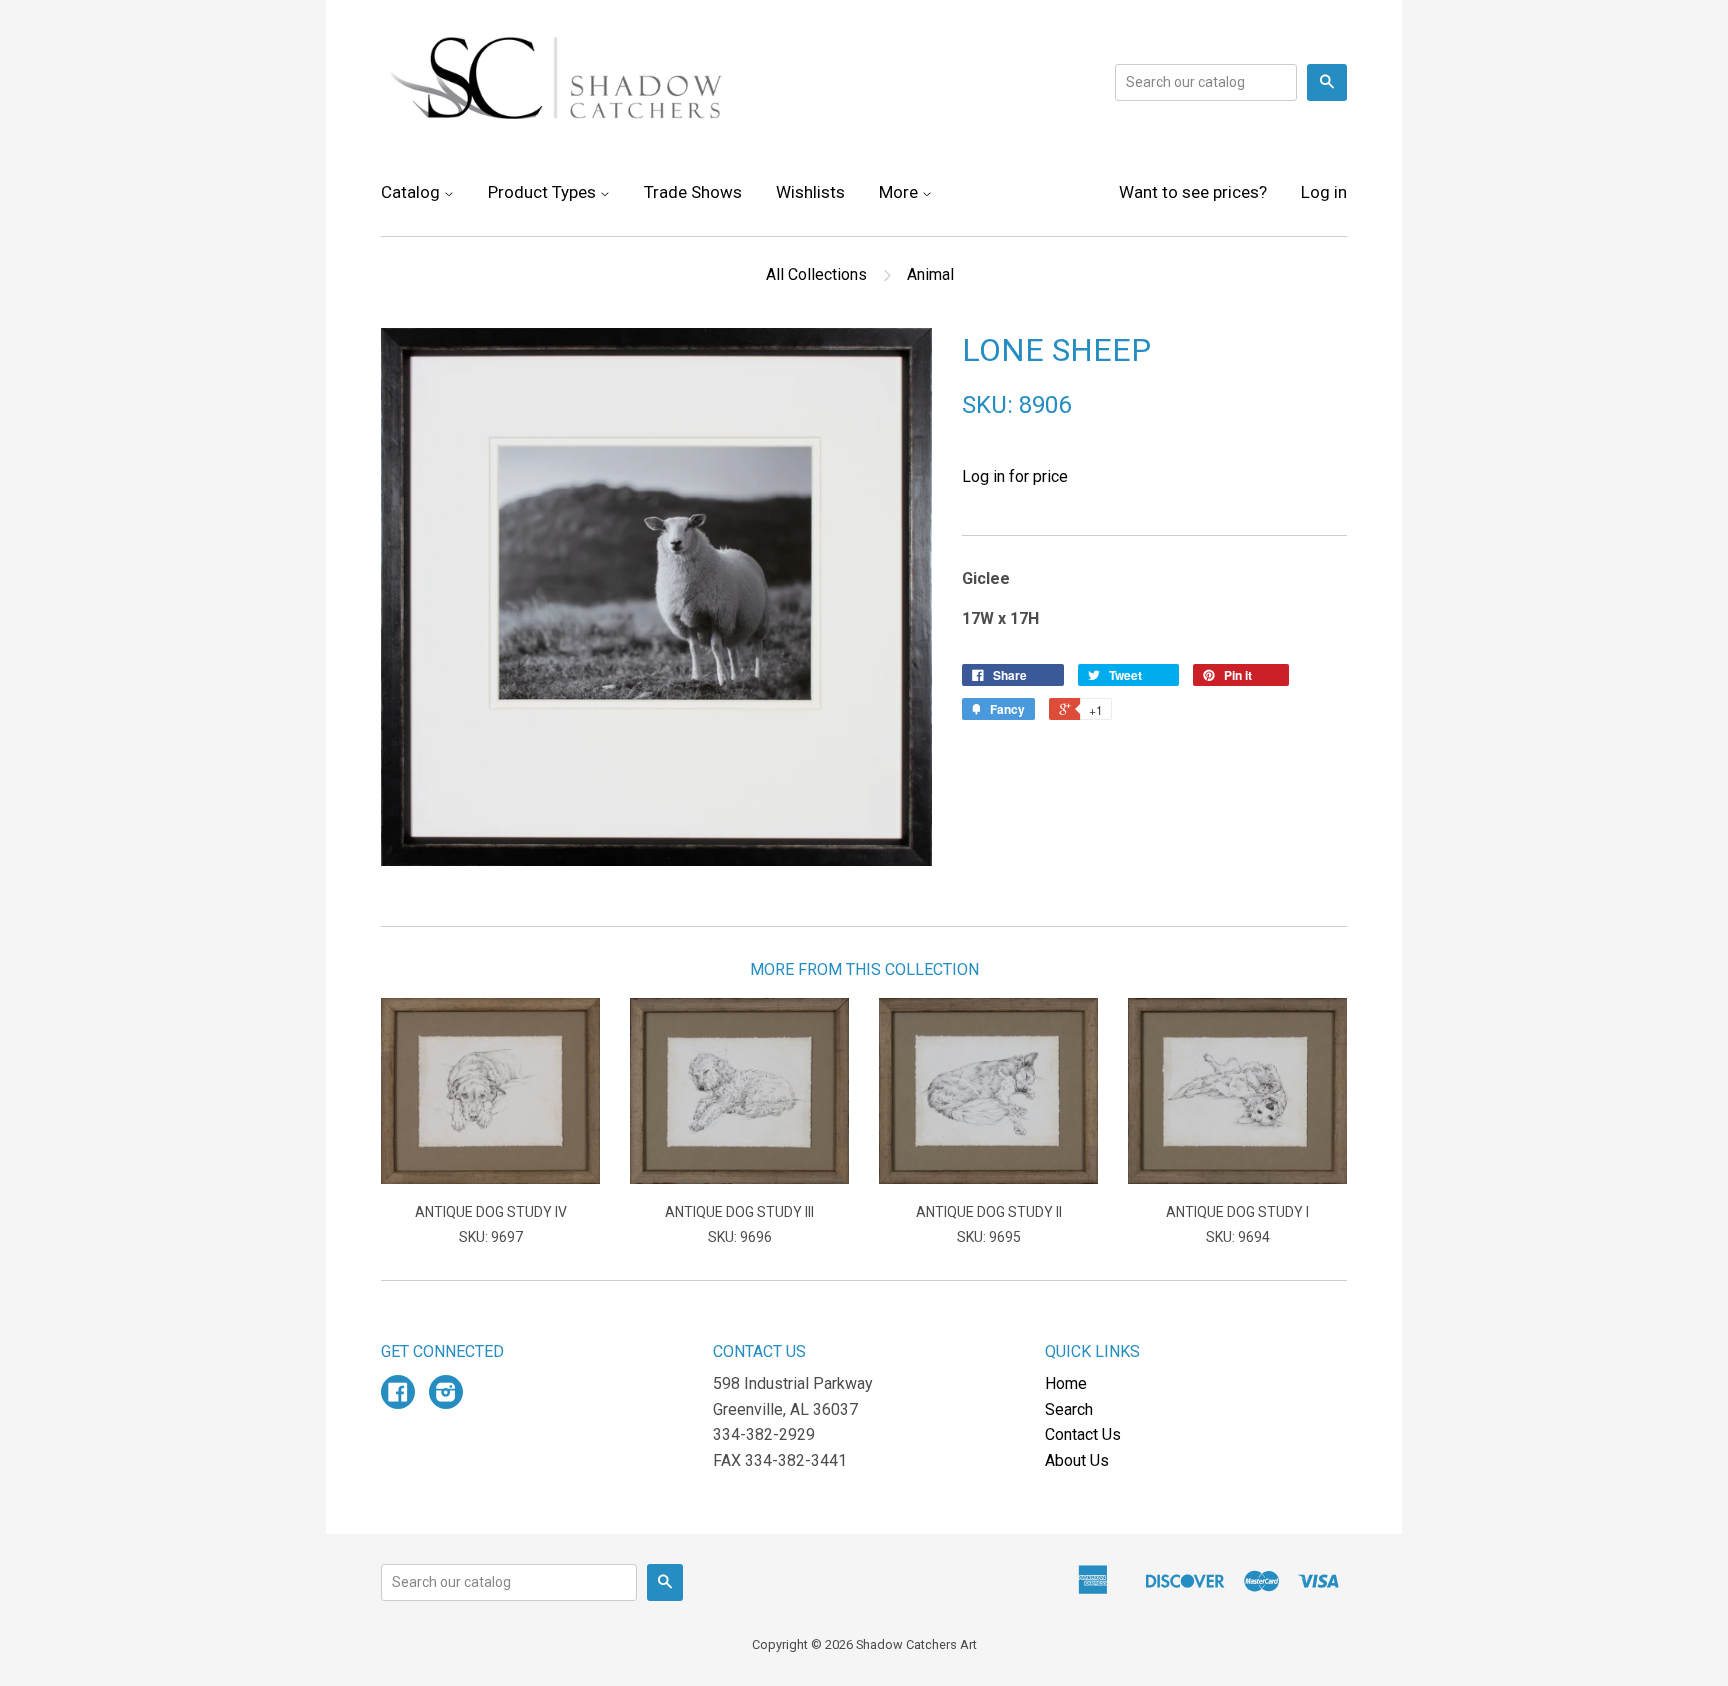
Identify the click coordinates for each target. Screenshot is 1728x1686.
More (900, 192)
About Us (1077, 1460)
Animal (930, 274)
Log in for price (1015, 476)
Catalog (412, 192)
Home (1066, 1383)
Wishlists (810, 192)
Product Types (544, 192)
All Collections (816, 274)
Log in (1324, 192)
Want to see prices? (1193, 192)
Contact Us (1083, 1434)
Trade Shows (693, 192)
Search (1069, 1409)
